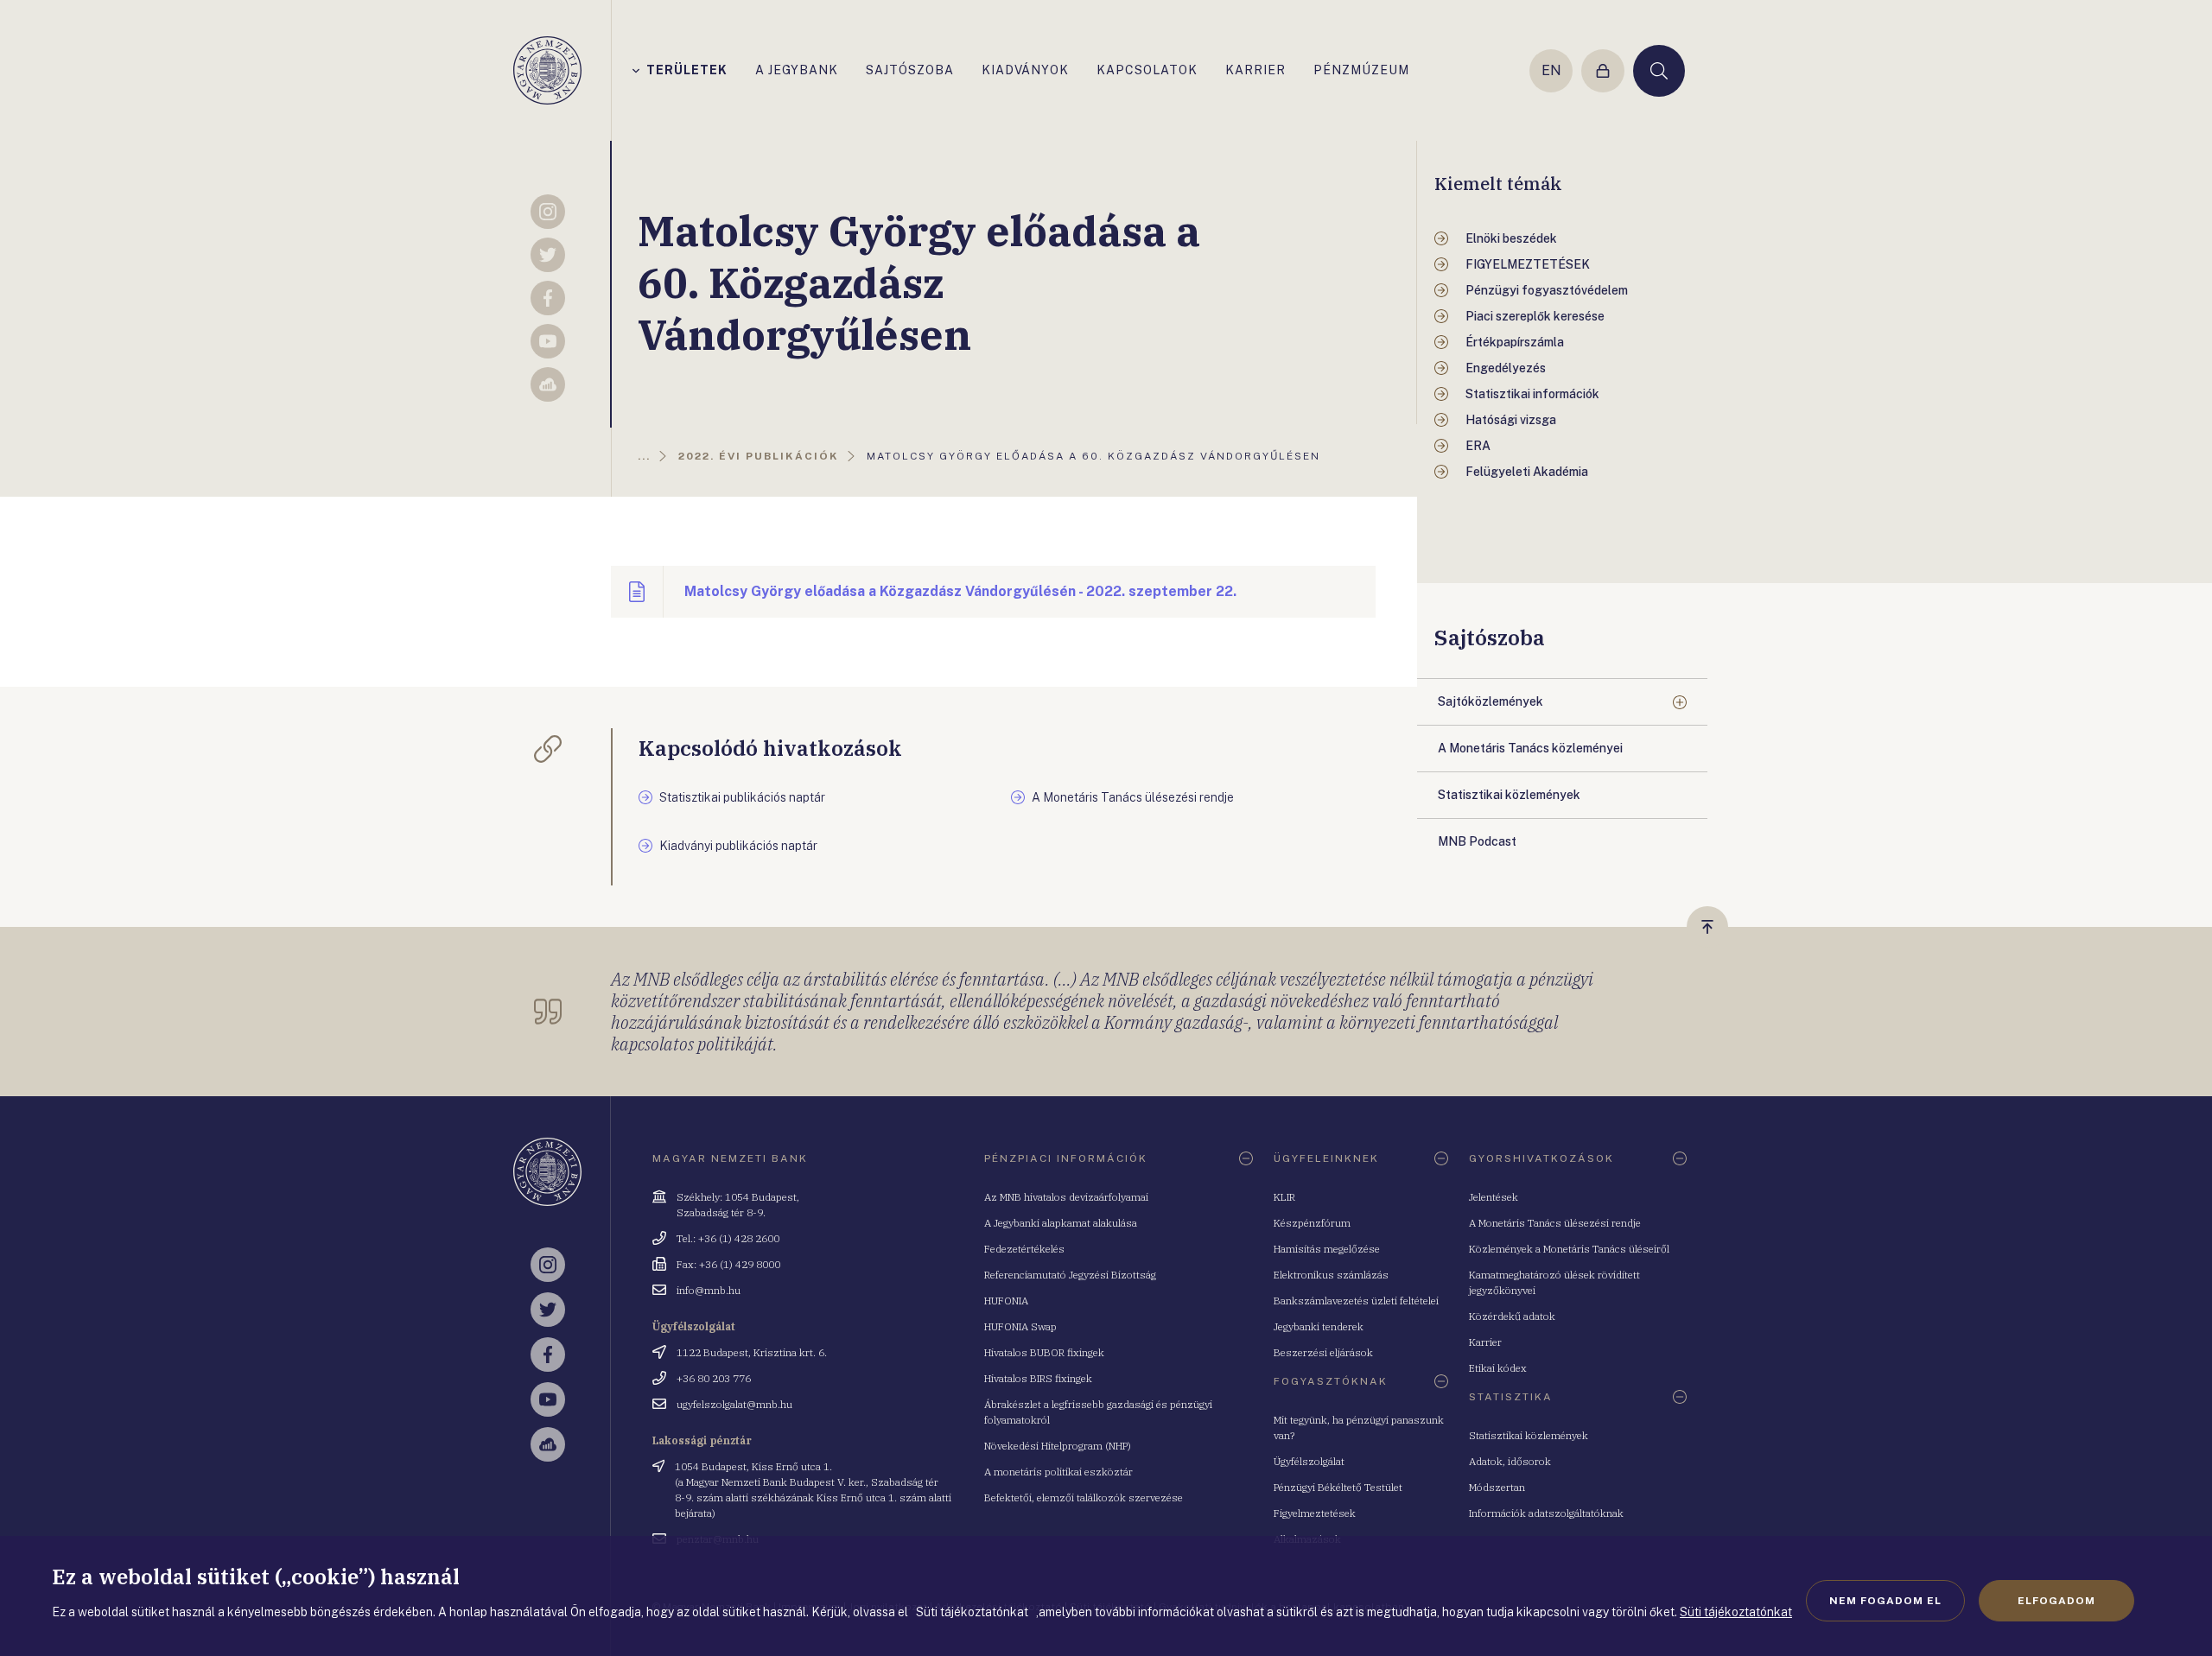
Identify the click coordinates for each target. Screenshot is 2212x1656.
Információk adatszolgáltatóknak (1546, 1513)
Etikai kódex (1498, 1368)
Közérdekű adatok (1512, 1316)
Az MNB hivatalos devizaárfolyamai (1066, 1197)
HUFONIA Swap (1020, 1326)
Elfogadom (2056, 1601)
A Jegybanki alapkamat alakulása (1061, 1223)
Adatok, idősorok (1510, 1461)
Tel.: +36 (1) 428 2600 (728, 1238)
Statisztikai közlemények (1529, 1435)
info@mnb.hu (709, 1290)
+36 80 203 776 (714, 1378)
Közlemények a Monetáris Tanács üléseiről (1569, 1249)
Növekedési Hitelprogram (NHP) (1058, 1446)
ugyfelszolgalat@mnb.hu (734, 1404)
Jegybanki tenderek (1319, 1326)
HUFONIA (1006, 1301)
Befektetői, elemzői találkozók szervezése (1084, 1497)
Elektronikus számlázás (1331, 1275)
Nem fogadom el (1885, 1601)
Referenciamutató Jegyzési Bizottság (1070, 1275)
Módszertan (1497, 1487)
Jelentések (1494, 1197)
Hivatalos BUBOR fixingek (1044, 1352)
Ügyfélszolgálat (1309, 1461)
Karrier (1485, 1342)
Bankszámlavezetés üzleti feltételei (1356, 1301)
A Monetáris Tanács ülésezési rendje (1555, 1223)
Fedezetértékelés (1024, 1249)
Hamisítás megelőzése (1327, 1249)
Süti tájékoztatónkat (1736, 1612)
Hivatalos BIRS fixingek (1038, 1378)
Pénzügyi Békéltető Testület (1338, 1487)
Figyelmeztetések (1315, 1513)
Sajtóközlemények (1491, 701)
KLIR (1284, 1197)
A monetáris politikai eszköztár (1058, 1472)
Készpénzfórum (1312, 1223)
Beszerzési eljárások (1323, 1352)
